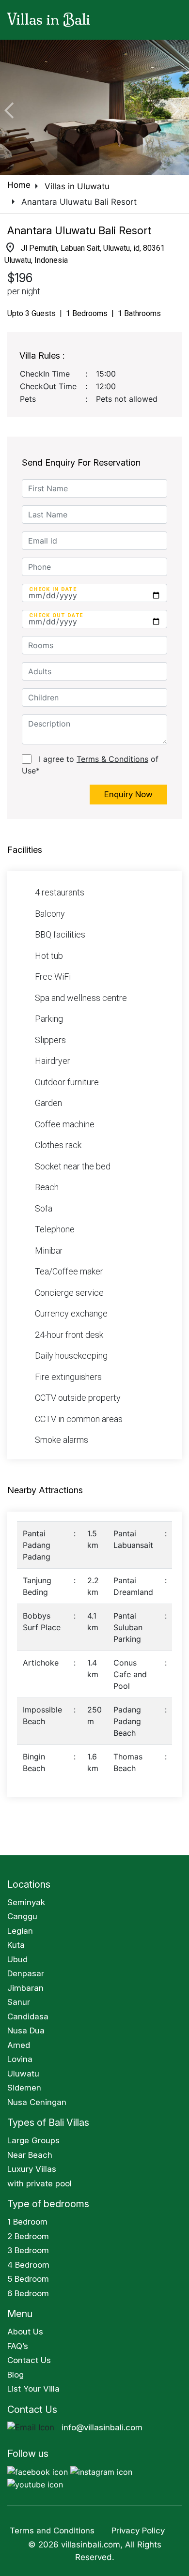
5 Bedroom (28, 2279)
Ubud (17, 1959)
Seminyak (26, 1902)
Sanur (19, 2002)
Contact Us (29, 2360)
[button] (14, 107)
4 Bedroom (28, 2265)
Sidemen (24, 2088)
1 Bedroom (27, 2222)
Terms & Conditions (112, 759)
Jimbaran (25, 1988)
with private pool (39, 2183)
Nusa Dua (26, 2030)
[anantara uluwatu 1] (94, 107)
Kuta (16, 1945)
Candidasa (28, 2016)
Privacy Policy (138, 2531)
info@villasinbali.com (102, 2427)
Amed (19, 2045)
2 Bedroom (28, 2236)
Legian (20, 1931)
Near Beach (30, 2155)
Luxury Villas (32, 2169)
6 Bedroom (28, 2293)
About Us (25, 2332)
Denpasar (26, 1973)
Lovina (20, 2059)
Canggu (22, 1916)
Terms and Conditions (52, 2531)
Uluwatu (23, 2074)
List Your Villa (33, 2389)
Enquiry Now (128, 794)
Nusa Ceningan (37, 2102)
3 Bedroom (28, 2250)
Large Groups (33, 2140)
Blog (16, 2375)
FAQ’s (18, 2346)
